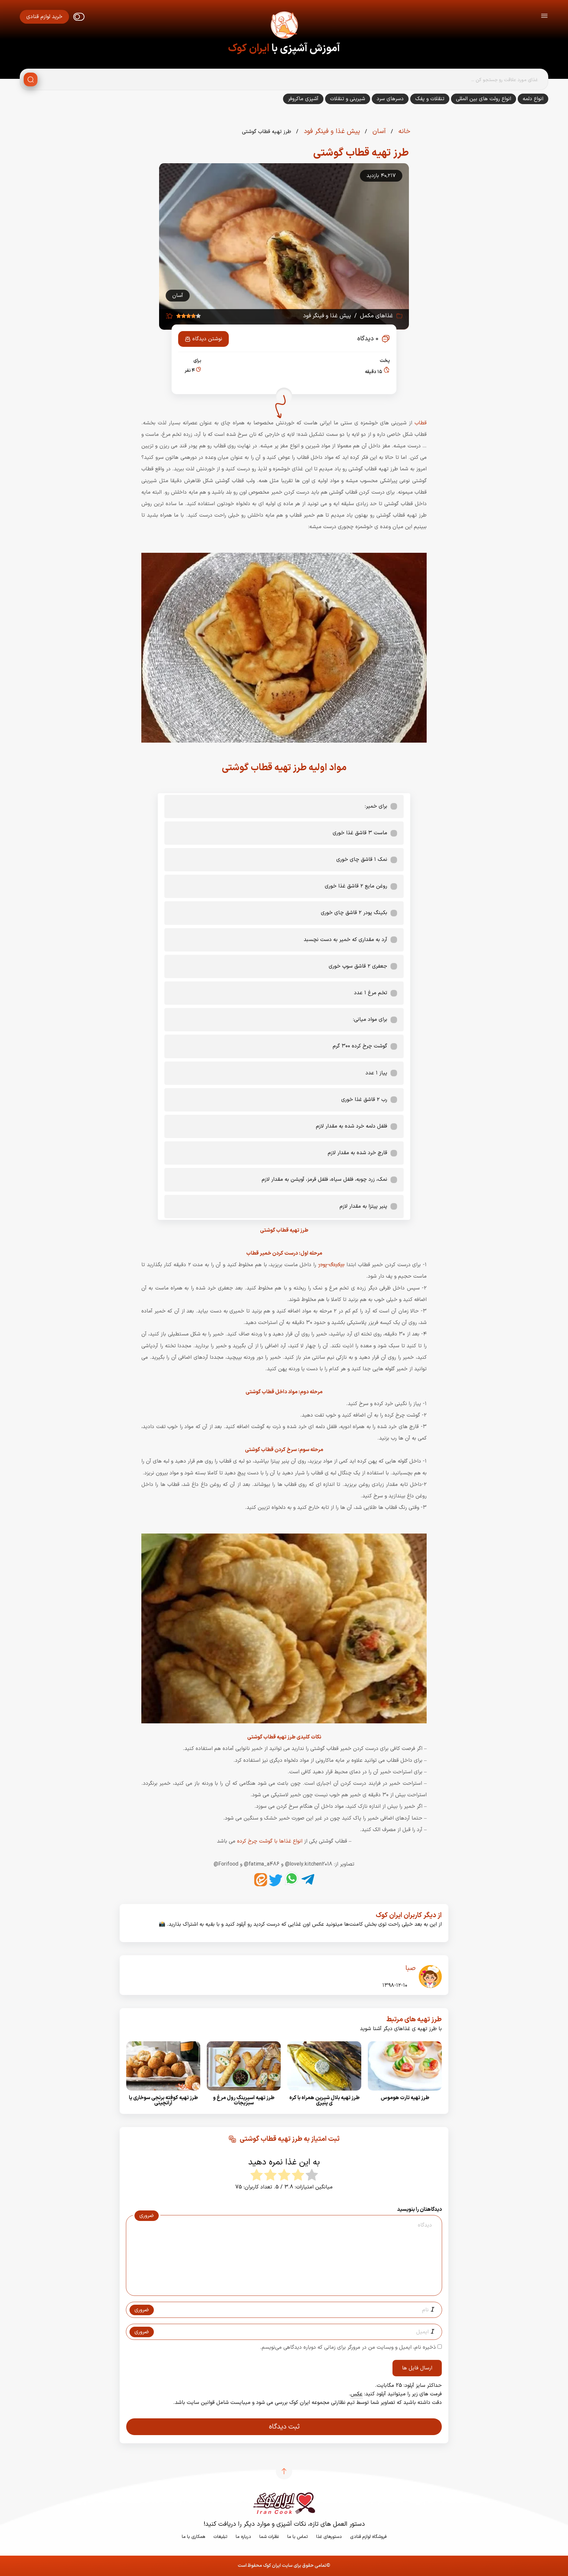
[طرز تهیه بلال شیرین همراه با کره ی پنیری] (324, 2093)
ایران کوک (249, 49)
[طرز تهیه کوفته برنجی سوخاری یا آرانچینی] (163, 2093)
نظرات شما (269, 2537)
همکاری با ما (193, 2537)
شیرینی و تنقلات (348, 99)
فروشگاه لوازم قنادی (368, 2537)
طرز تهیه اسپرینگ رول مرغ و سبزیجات (244, 2100)
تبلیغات (220, 2537)
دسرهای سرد (390, 99)
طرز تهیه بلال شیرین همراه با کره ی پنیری (324, 2100)
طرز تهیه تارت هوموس (405, 2098)
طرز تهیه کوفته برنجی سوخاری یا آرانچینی (163, 2100)
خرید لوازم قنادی (44, 17)
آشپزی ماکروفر (303, 99)
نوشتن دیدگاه (207, 339)
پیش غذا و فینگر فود (331, 131)
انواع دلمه (533, 99)
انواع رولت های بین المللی (484, 99)
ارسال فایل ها (417, 2368)
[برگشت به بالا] (284, 2471)
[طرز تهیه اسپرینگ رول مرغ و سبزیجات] (244, 2093)
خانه (403, 131)
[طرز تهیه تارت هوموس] (405, 2093)
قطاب (421, 423)
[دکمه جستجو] (31, 79)
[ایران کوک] (284, 26)
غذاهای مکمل (377, 316)
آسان (378, 131)
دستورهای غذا (329, 2537)
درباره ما (243, 2537)
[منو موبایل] (544, 17)
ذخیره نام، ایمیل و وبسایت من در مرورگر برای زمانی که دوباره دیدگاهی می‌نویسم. (348, 2347)
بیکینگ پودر (331, 1265)
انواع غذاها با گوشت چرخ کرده (271, 1841)
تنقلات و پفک (430, 99)
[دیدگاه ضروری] (281, 2290)
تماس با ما (298, 2537)
